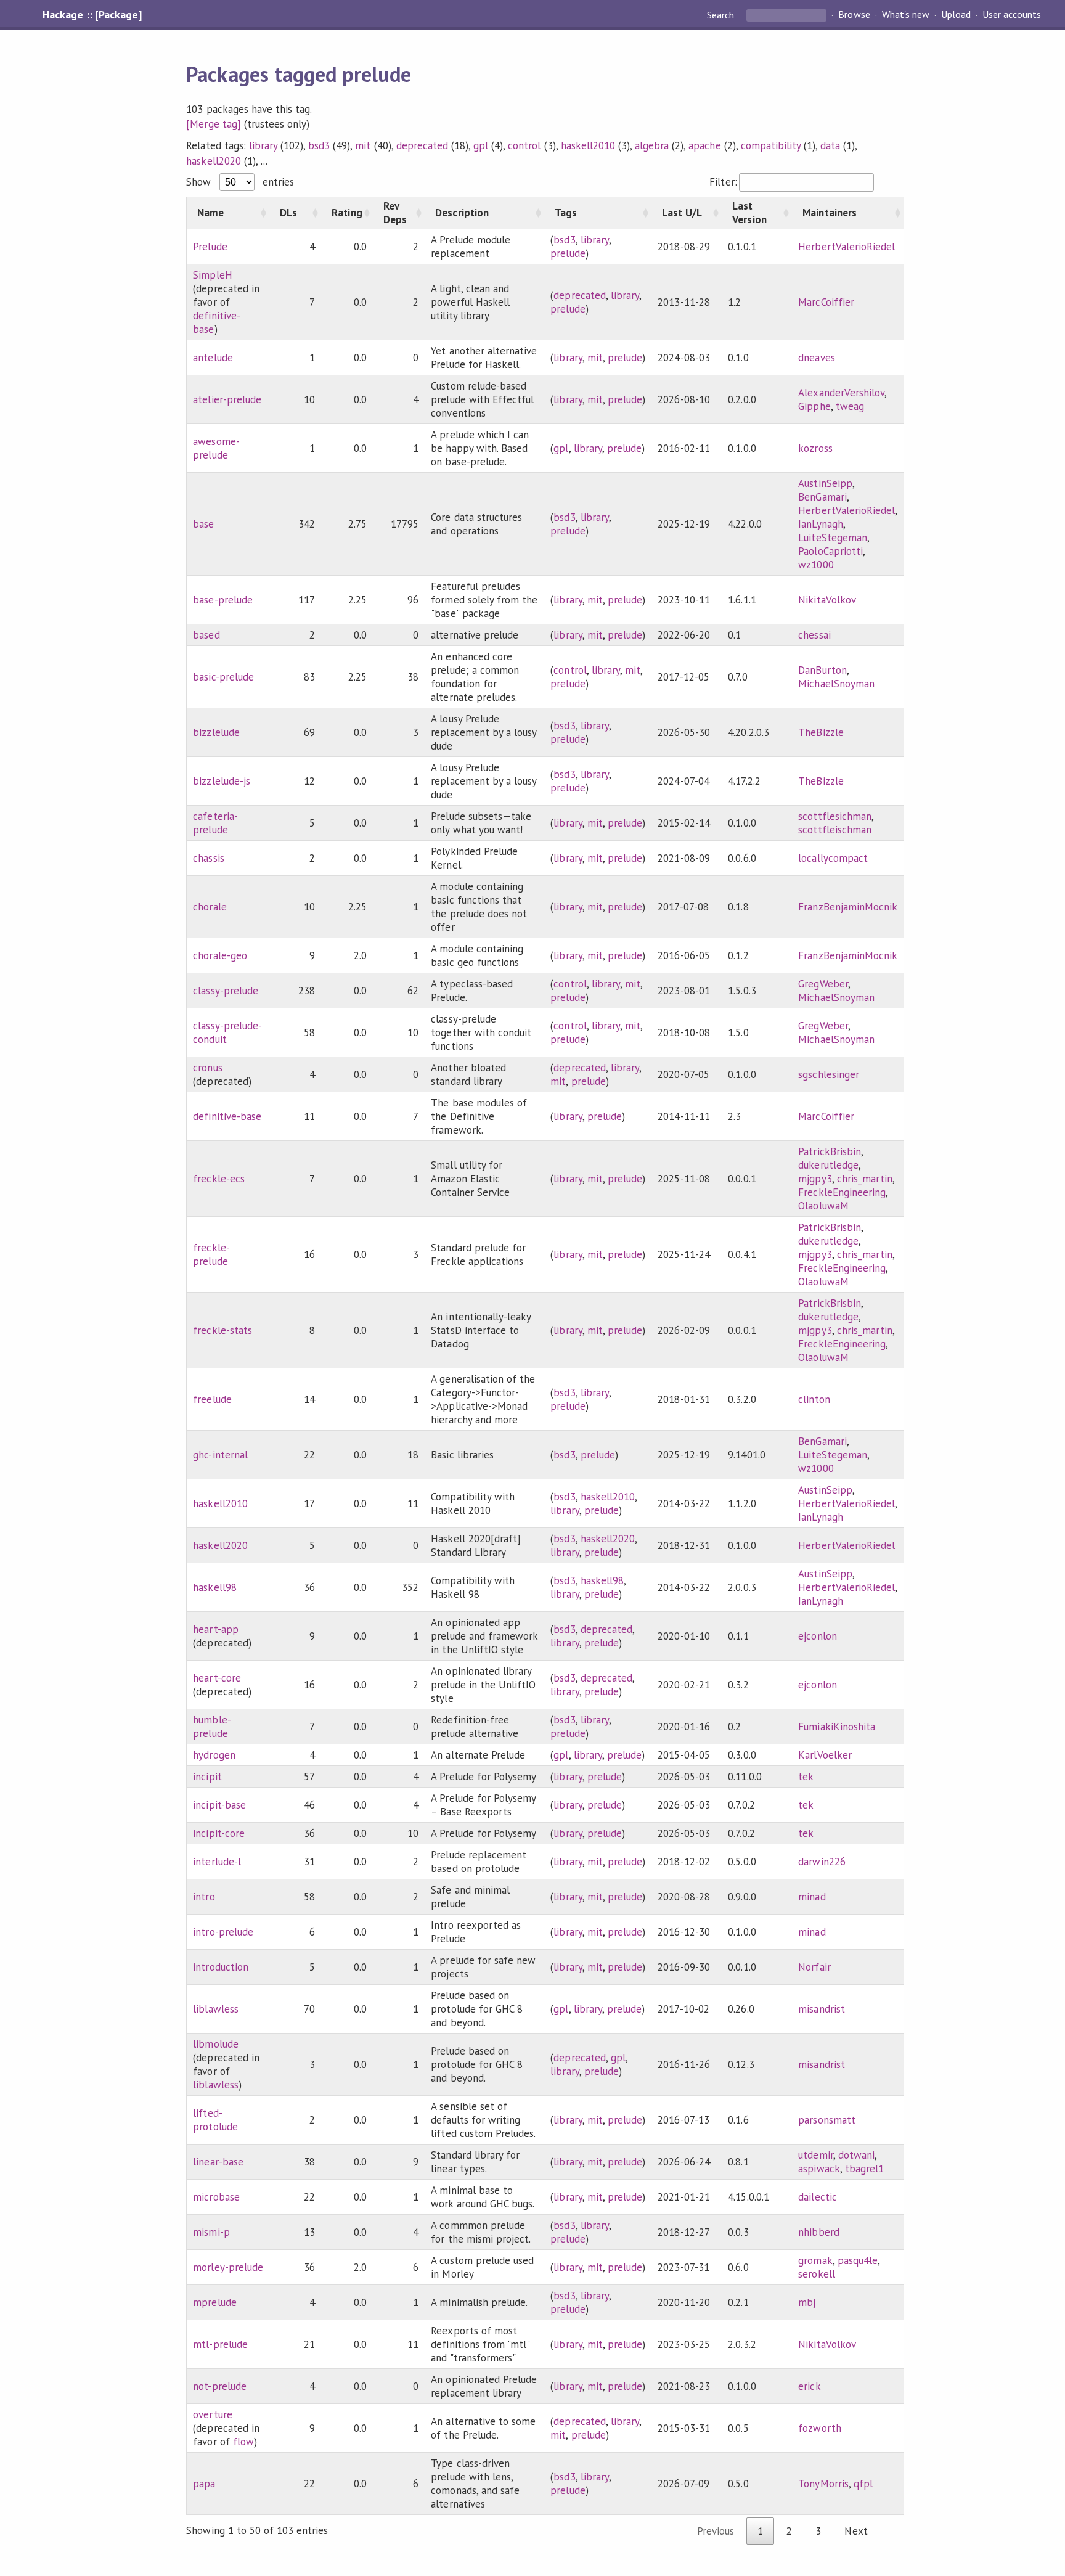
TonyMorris (823, 2484)
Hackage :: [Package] (92, 15)
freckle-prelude (211, 1254)
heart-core (217, 1678)
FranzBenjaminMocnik (847, 907)
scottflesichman (834, 816)
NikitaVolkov (827, 600)
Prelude (210, 247)
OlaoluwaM (823, 1206)
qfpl (863, 2484)
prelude (568, 253)
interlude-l (217, 1862)
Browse (854, 15)
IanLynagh (820, 524)
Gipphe (814, 406)
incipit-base (219, 1805)
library (263, 145)
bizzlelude (216, 732)
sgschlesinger (828, 1074)
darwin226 (822, 1862)
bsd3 (319, 145)
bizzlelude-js (221, 781)
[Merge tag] (213, 124)
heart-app (215, 1629)
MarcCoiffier (826, 302)
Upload (956, 15)
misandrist (821, 2009)
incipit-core (218, 1833)
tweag (850, 406)
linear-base (218, 2162)
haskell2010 (588, 145)
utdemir (815, 2155)
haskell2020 (213, 161)
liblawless (215, 2009)
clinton (814, 1399)
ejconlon (817, 1636)
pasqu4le (858, 2260)
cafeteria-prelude (215, 823)
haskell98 (214, 1587)
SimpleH (212, 275)
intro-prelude (223, 1932)
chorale (210, 907)
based (206, 635)
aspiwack (819, 2169)
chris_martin (865, 1179)
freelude (212, 1399)
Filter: (723, 182)
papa (204, 2484)
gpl (481, 145)
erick (809, 2386)
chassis (208, 858)
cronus (207, 1068)
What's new (906, 15)
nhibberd (818, 2232)
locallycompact (833, 858)
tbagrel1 (864, 2169)
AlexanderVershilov (841, 393)
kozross (815, 448)
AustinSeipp (825, 483)
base (203, 524)
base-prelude (222, 600)
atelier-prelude (227, 399)
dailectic (817, 2197)
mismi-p (211, 2232)
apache (704, 145)
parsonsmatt (826, 2120)
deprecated (422, 145)
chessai (814, 635)
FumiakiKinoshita (836, 1727)
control (524, 145)
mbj (807, 2302)
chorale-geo (220, 955)
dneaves (816, 358)
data (830, 145)
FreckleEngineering (842, 1192)
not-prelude (219, 2386)
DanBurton (822, 670)
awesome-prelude (216, 448)
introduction (220, 1967)
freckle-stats (222, 1330)
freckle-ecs (218, 1179)
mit (363, 145)
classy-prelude (225, 991)
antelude (213, 358)
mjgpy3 (815, 1179)
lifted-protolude (215, 2120)
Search (722, 15)
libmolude (215, 2044)
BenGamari (822, 497)
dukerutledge (828, 1165)
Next (856, 2531)
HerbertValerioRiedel (846, 247)
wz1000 (816, 565)
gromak (815, 2260)
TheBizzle (821, 732)
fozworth (819, 2428)
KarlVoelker (825, 1755)
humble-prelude (212, 1727)
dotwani (856, 2155)
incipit (207, 1777)
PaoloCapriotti (830, 551)
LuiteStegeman (832, 538)
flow (243, 2442)
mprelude (214, 2302)
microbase (216, 2197)
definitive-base (227, 1116)
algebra (652, 145)
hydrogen (214, 1755)
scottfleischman (834, 830)
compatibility (771, 145)
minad (812, 1897)
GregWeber (823, 984)
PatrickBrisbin (829, 1151)
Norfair (814, 1967)
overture (212, 2414)
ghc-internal (220, 1455)
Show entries (240, 182)
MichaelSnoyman (836, 684)
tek (806, 1777)
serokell (816, 2274)
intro (204, 1897)
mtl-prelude (220, 2344)
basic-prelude (223, 677)
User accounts (1012, 15)
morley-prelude (228, 2267)
